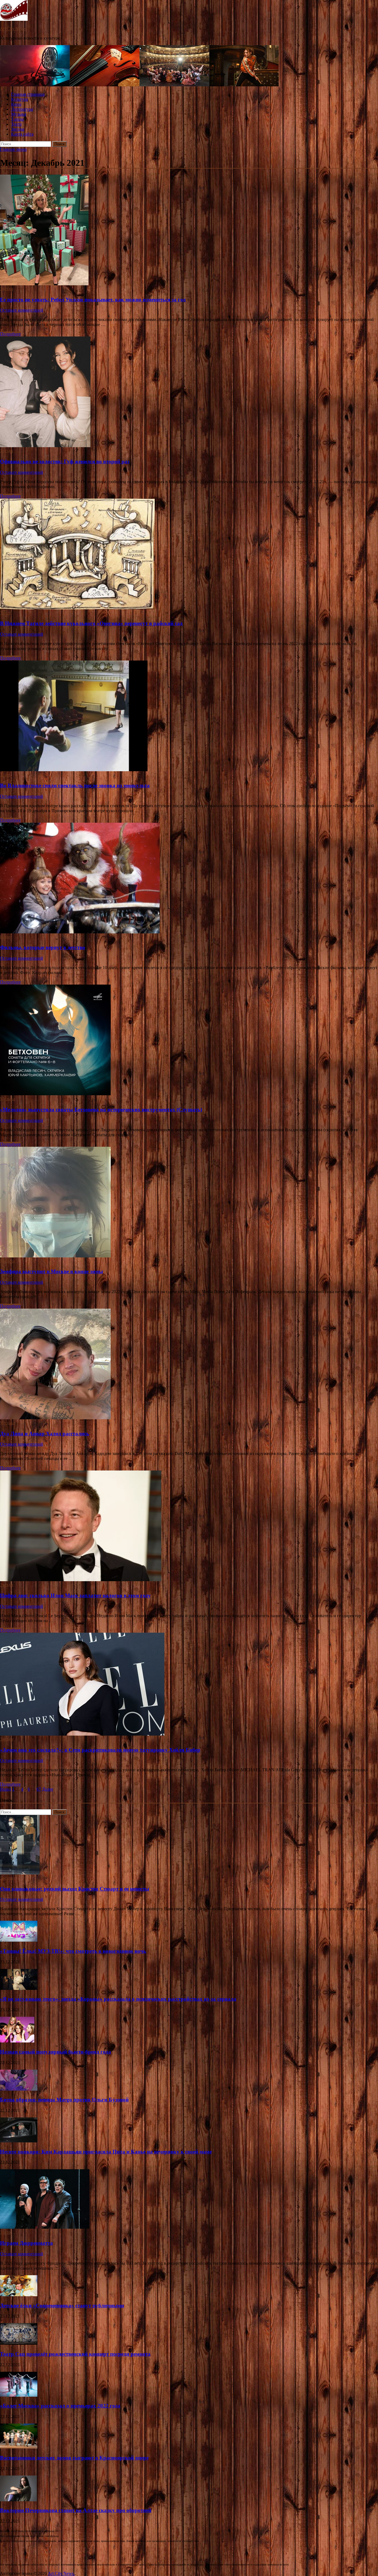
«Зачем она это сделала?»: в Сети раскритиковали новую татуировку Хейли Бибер (100, 1750)
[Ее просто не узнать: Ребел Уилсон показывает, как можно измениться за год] (189, 231)
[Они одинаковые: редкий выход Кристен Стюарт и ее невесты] (20, 1873)
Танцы (17, 119)
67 (39, 1789)
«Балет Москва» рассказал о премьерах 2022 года (60, 2406)
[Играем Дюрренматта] (45, 2227)
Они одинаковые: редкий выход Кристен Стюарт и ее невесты (75, 1889)
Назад (6, 1789)
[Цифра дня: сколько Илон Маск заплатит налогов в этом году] (189, 1526)
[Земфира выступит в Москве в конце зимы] (189, 1203)
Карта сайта (22, 134)
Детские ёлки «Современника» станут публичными (62, 2306)
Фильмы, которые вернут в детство (43, 947)
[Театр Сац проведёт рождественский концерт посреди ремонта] (19, 2343)
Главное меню (13, 149)
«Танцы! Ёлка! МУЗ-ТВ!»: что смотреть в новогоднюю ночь (73, 1951)
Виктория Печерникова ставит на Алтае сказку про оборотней (76, 2510)
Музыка (19, 114)
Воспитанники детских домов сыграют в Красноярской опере (74, 2458)
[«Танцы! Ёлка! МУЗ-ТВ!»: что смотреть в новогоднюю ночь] (19, 1940)
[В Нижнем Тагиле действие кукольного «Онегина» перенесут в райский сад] (189, 555)
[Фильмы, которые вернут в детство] (189, 879)
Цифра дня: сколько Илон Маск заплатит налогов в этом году (75, 1595)
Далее (48, 1789)
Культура (20, 99)
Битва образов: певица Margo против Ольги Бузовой (64, 2100)
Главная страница (28, 94)
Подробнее (10, 334)
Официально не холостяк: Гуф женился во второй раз (65, 461)
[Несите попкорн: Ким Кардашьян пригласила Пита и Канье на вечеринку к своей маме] (19, 2141)
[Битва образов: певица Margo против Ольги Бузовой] (19, 2089)
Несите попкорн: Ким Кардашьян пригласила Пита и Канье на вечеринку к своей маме (106, 2152)
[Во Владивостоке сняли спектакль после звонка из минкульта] (189, 716)
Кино (16, 104)
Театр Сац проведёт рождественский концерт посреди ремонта (75, 2354)
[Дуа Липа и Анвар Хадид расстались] (189, 1365)
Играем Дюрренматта (26, 2243)
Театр (16, 124)
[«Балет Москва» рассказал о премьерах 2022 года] (19, 2395)
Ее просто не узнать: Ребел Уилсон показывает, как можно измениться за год (93, 300)
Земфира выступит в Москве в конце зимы (51, 1271)
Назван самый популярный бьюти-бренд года (55, 2052)
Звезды (18, 129)
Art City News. (13, 29)
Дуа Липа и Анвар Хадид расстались (45, 1434)
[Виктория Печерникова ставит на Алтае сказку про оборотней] (18, 2500)
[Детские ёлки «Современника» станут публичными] (19, 2295)
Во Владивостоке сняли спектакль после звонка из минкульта (75, 785)
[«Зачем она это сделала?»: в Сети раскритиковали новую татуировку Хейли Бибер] (189, 1685)
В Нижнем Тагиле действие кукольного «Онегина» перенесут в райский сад (91, 623)
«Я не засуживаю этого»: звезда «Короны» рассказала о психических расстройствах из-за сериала (118, 1999)
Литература (22, 109)
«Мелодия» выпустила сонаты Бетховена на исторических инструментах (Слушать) (101, 1110)
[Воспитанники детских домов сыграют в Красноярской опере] (19, 2447)
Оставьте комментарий (22, 310)
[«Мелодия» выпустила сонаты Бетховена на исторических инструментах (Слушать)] (189, 1040)
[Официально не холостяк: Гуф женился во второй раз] (189, 392)
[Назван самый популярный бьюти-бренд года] (17, 2041)
